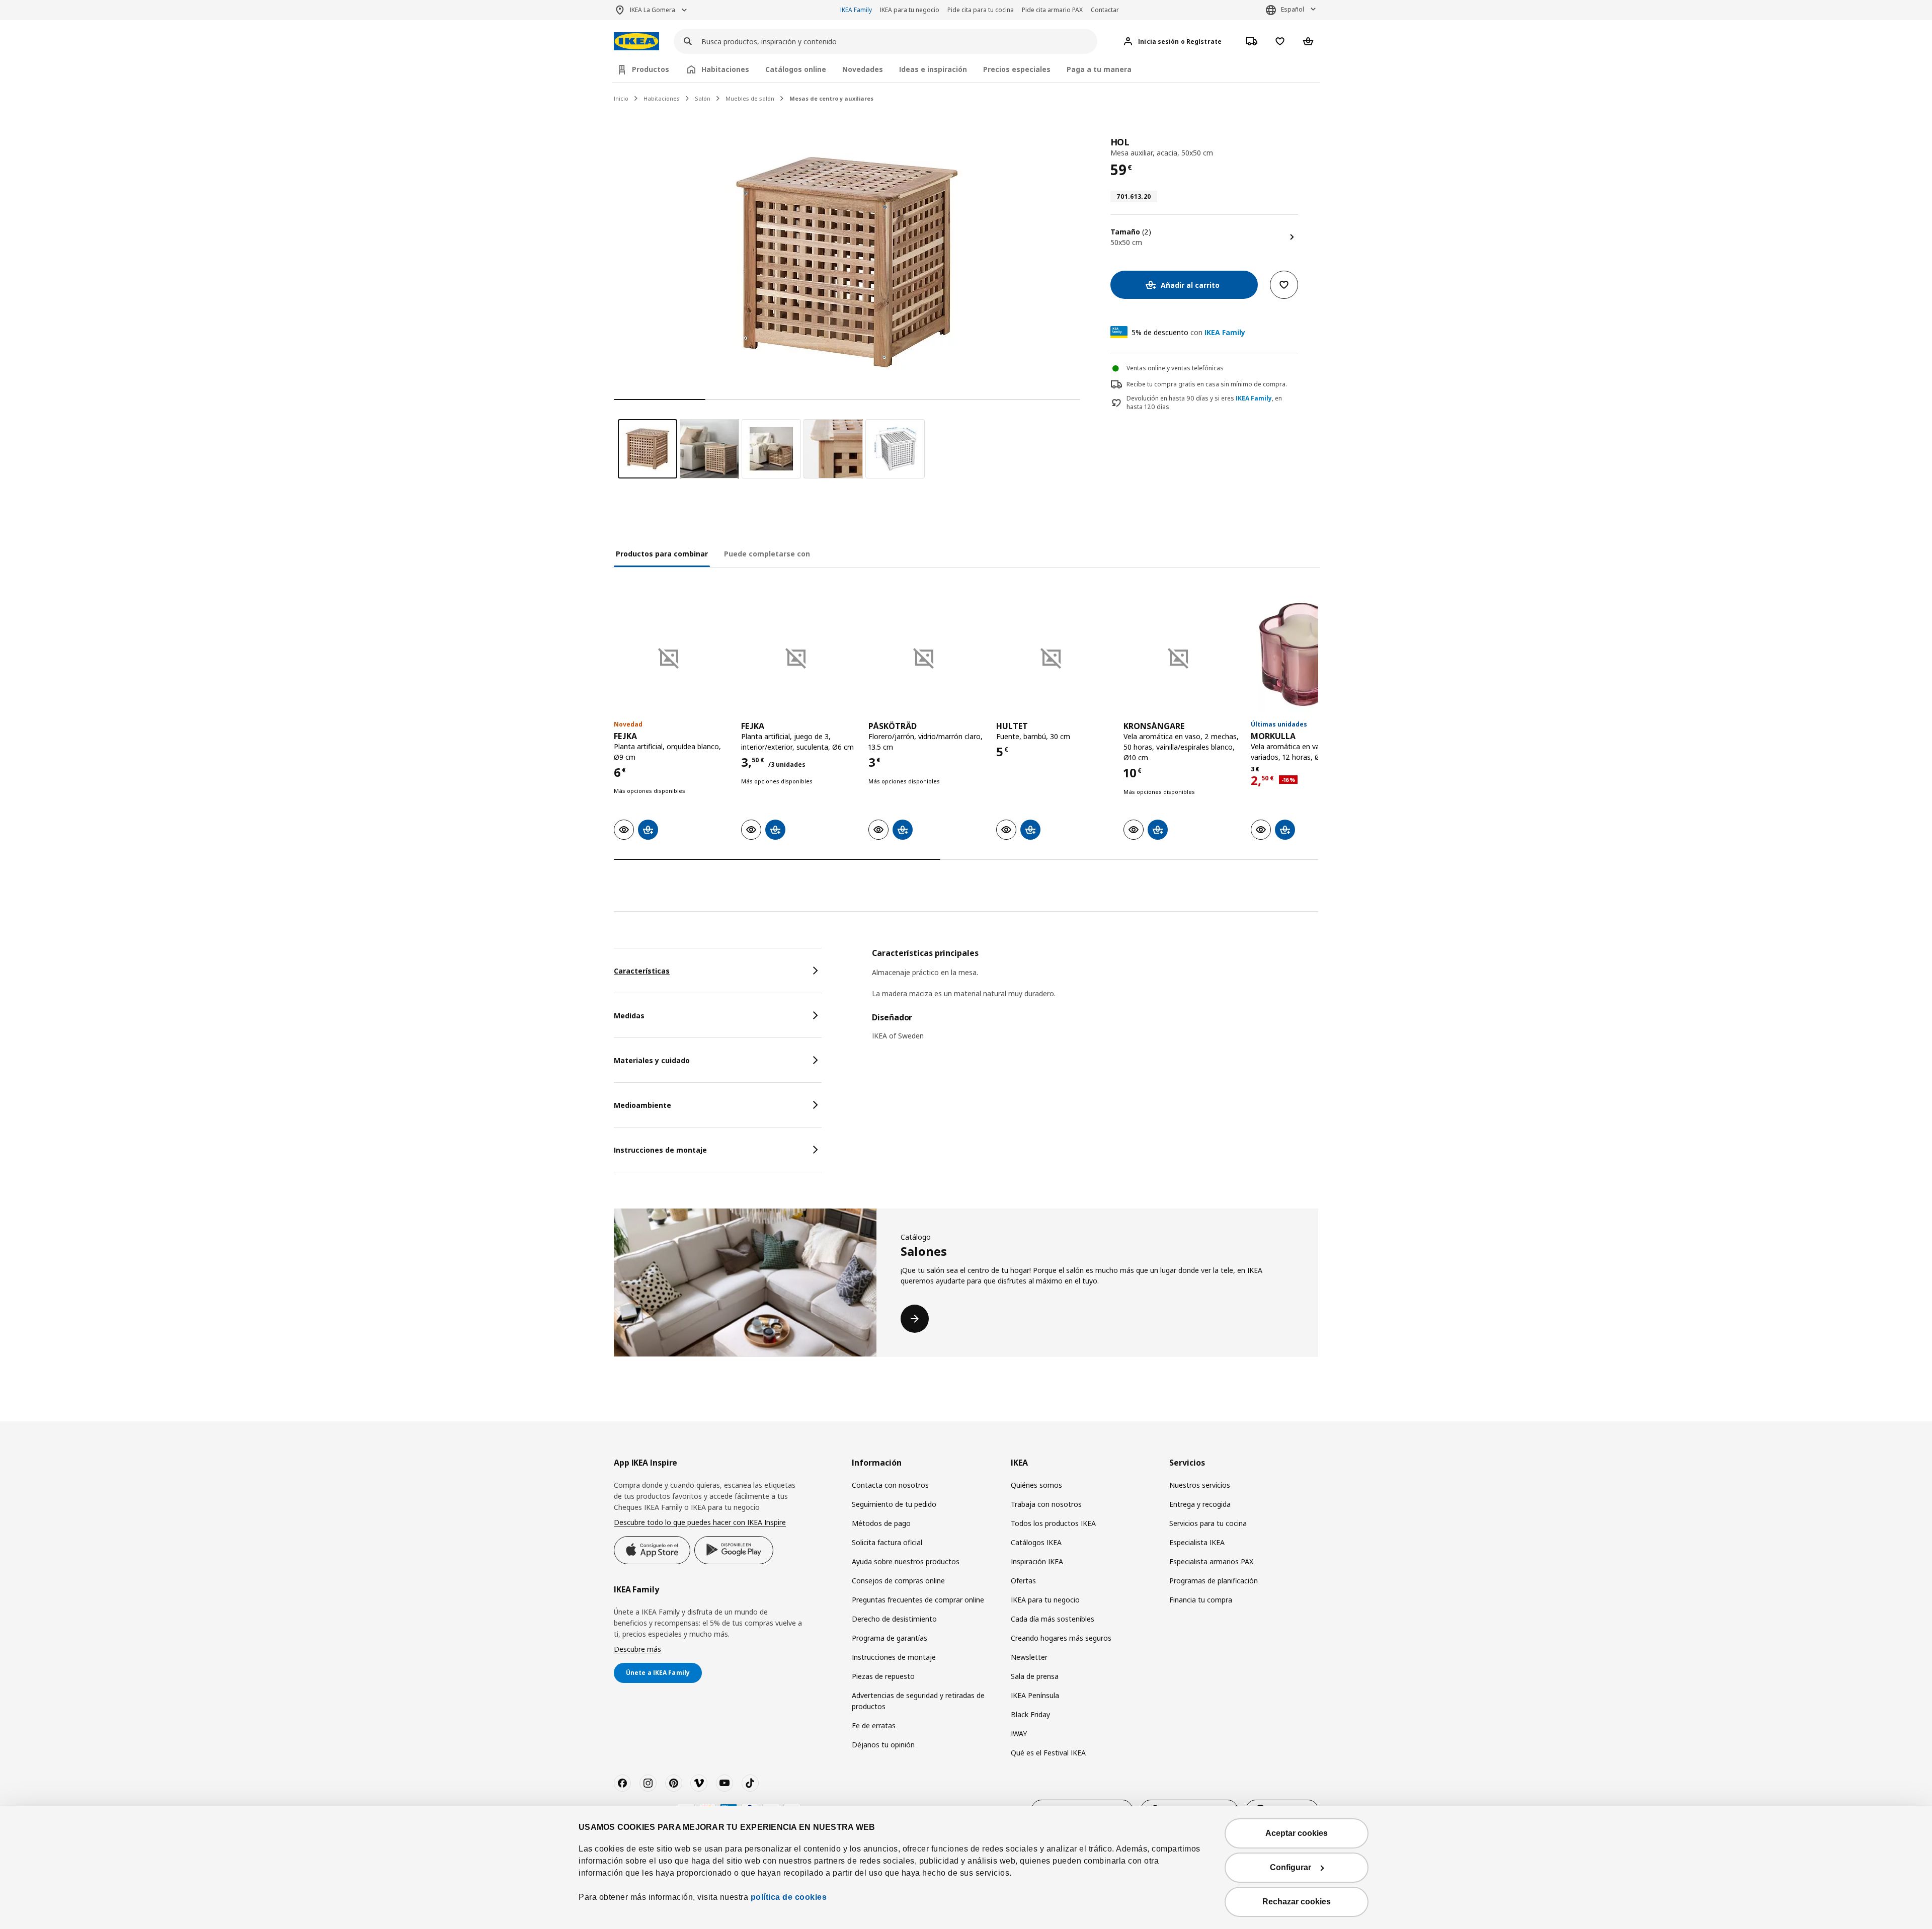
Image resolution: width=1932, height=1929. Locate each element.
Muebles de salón (750, 98)
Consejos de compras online (898, 1581)
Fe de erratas (874, 1725)
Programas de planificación (1214, 1581)
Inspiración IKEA (1037, 1561)
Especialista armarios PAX (1211, 1561)
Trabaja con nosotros (1046, 1504)
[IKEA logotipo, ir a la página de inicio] (636, 42)
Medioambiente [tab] (642, 1105)
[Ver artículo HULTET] (1055, 654)
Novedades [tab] (863, 69)
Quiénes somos (1036, 1485)
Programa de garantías (890, 1638)
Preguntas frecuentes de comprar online (918, 1600)
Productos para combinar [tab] (662, 554)
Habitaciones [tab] (725, 69)
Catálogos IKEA (1036, 1542)
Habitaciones (662, 98)
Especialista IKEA (1197, 1542)
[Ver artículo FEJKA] (672, 654)
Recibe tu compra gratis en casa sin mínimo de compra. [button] (1207, 384)
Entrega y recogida (1200, 1504)
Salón (703, 98)
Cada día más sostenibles (1053, 1619)
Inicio (621, 98)
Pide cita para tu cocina (981, 10)
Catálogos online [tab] (796, 69)
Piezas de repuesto (883, 1676)
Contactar (1105, 10)
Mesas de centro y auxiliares (831, 98)
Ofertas (1023, 1581)
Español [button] (1293, 9)
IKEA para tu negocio (910, 10)
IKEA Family (856, 10)
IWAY (1019, 1734)
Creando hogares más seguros (1061, 1638)
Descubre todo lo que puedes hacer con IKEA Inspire (700, 1522)
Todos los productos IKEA (1053, 1523)
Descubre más (637, 1649)
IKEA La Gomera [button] (653, 10)
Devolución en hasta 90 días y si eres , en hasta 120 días (1204, 403)
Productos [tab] (651, 69)
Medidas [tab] (629, 1016)
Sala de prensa (1035, 1676)
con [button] (1188, 332)
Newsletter (1029, 1657)
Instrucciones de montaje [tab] (660, 1150)
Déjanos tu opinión (883, 1745)
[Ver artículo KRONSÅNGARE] (1182, 654)
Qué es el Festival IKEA (1048, 1753)
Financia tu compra (1201, 1600)
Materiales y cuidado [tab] (652, 1060)
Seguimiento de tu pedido (894, 1504)
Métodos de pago (881, 1523)
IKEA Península (1035, 1695)
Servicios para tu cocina (1208, 1523)
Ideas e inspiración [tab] (933, 69)
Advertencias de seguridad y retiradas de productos (918, 1701)
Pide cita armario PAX (1052, 10)
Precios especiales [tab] (1017, 69)
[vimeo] (699, 1783)
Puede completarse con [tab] (767, 554)
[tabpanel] (1095, 1000)
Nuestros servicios (1200, 1485)
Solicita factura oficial (887, 1542)
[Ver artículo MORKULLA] (1309, 654)
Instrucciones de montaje (894, 1657)
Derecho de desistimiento (894, 1619)
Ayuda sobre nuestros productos (906, 1561)
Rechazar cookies (1297, 1902)
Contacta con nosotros (890, 1485)
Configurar (1291, 1867)
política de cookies (789, 1897)
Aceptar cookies (1297, 1833)
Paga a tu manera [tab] (1099, 69)
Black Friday (1030, 1714)
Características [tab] (642, 971)
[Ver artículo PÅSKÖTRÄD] (927, 654)
